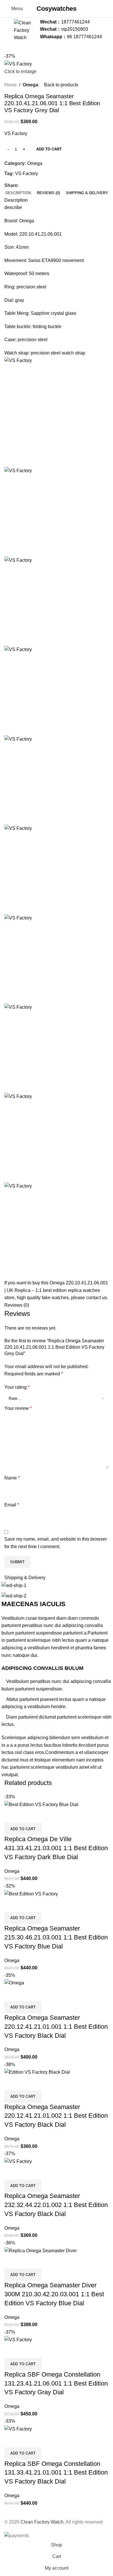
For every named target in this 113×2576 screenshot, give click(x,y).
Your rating (17, 1387)
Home (11, 85)
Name (12, 1478)
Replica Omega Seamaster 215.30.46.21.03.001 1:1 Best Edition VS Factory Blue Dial (56, 1937)
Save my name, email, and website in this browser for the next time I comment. (56, 1543)
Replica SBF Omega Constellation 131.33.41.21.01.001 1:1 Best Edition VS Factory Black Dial (56, 2473)
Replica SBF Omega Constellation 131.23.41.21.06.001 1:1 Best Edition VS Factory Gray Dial (56, 2383)
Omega (30, 85)
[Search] (109, 9)
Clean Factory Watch (42, 2522)
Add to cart (49, 149)
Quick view (12, 1815)
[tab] (18, 193)
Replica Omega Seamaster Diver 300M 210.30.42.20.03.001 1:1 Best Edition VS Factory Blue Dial (54, 2294)
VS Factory (27, 173)
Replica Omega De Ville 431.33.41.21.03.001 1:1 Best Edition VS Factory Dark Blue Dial (56, 1848)
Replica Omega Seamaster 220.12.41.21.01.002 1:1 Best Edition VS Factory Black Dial (56, 2116)
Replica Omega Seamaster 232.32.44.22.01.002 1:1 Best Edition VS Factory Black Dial (56, 2205)
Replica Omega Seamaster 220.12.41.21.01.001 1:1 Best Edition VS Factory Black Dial (56, 2027)
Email (12, 1505)
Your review (18, 1408)
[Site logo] (25, 29)
